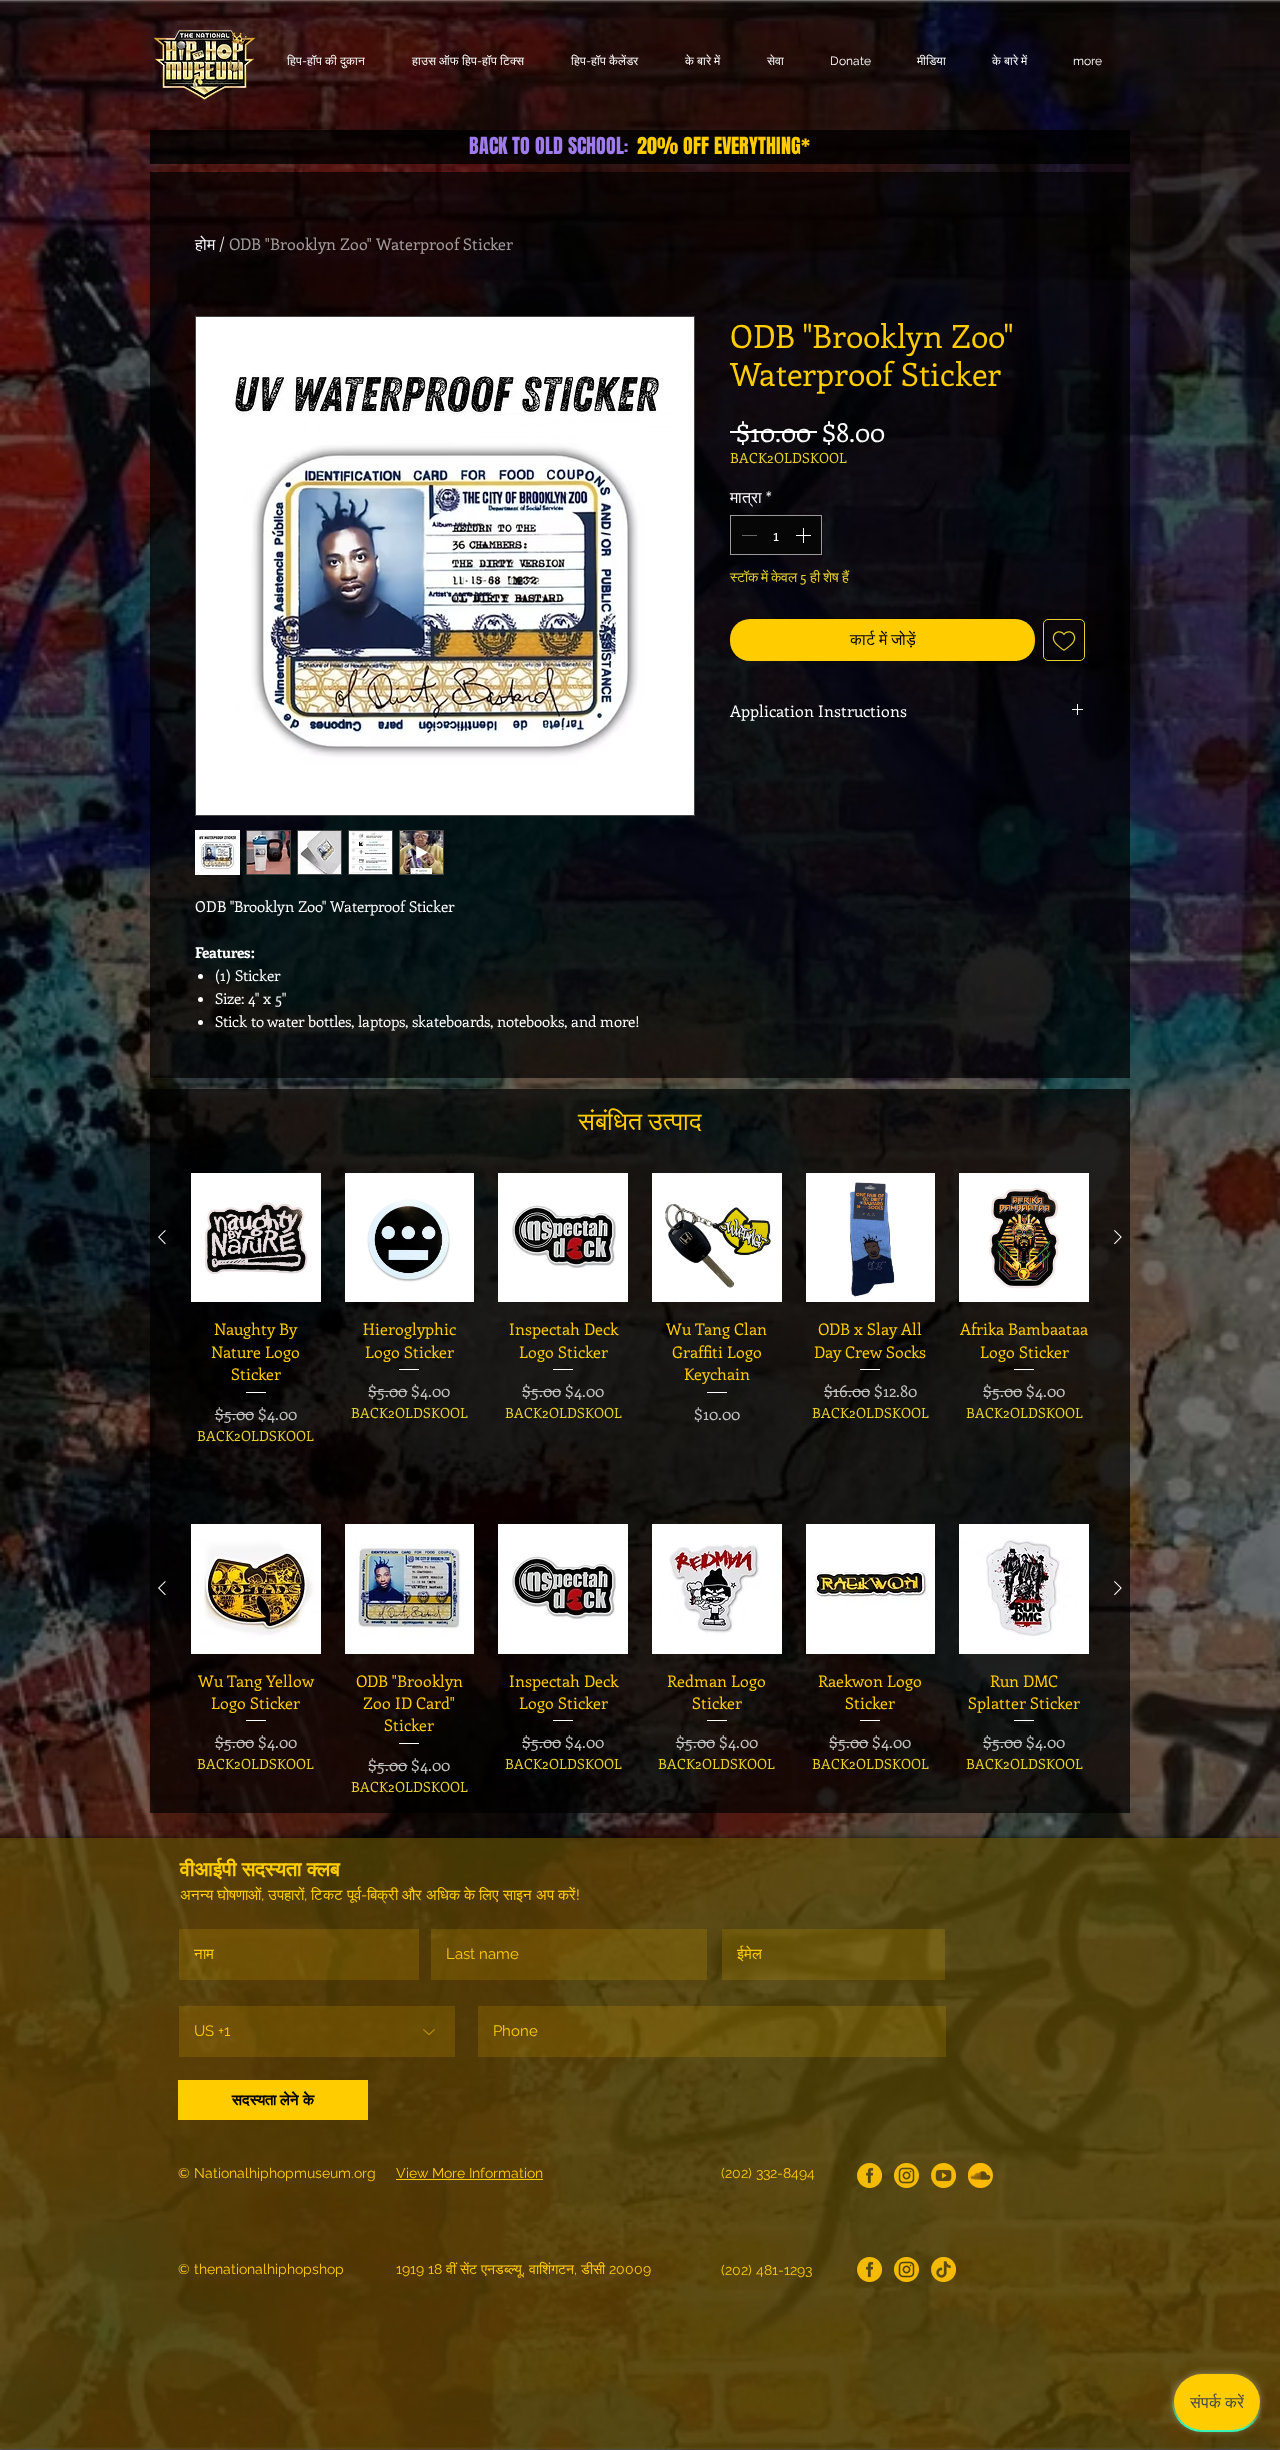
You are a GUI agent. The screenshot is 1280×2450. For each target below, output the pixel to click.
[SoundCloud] (980, 2175)
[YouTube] (943, 2175)
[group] (640, 1331)
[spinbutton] (776, 535)
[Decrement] (747, 535)
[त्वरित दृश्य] (256, 1238)
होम (205, 243)
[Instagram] (906, 2175)
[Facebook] (869, 2175)
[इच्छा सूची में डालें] (1064, 640)
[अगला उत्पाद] (1118, 1237)
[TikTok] (943, 2269)
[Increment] (805, 535)
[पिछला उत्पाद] (162, 1237)
